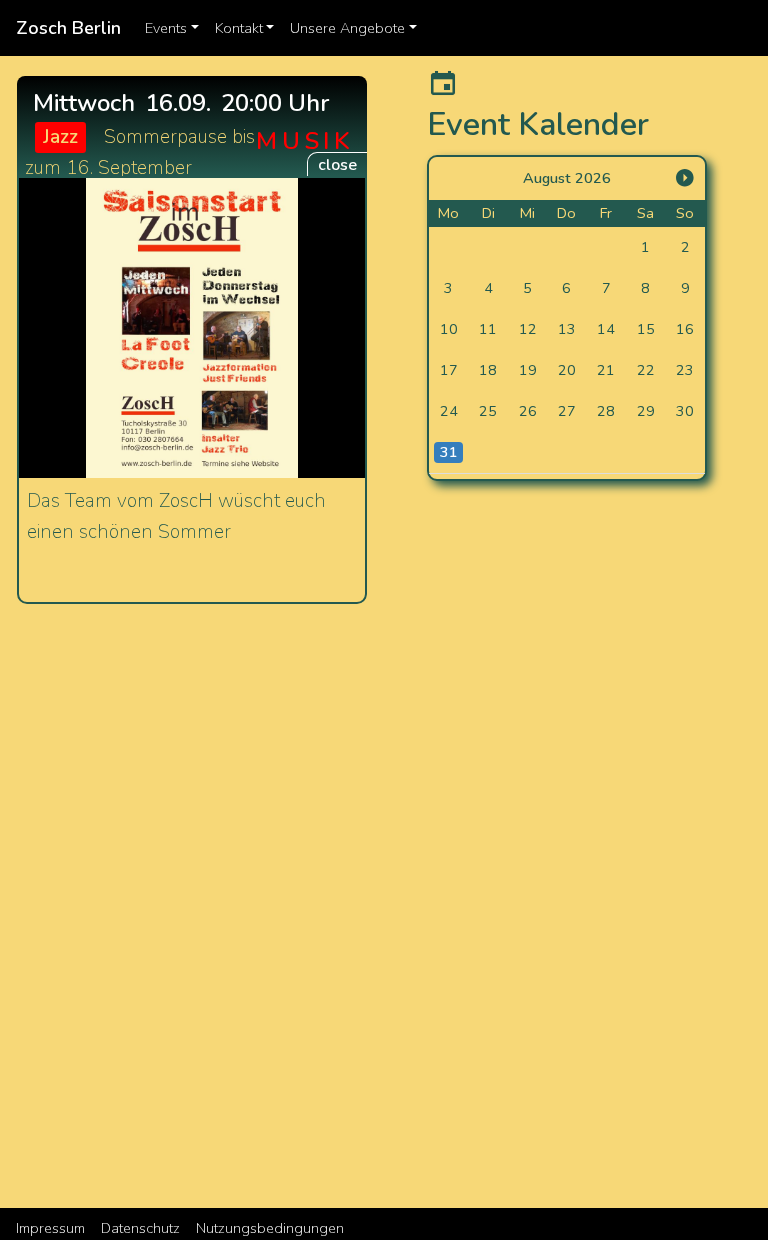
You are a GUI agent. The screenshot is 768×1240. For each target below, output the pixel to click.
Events (176, 27)
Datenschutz (140, 1227)
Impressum (50, 1227)
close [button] (337, 165)
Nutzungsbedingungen (270, 1227)
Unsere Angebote (357, 27)
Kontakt (249, 27)
